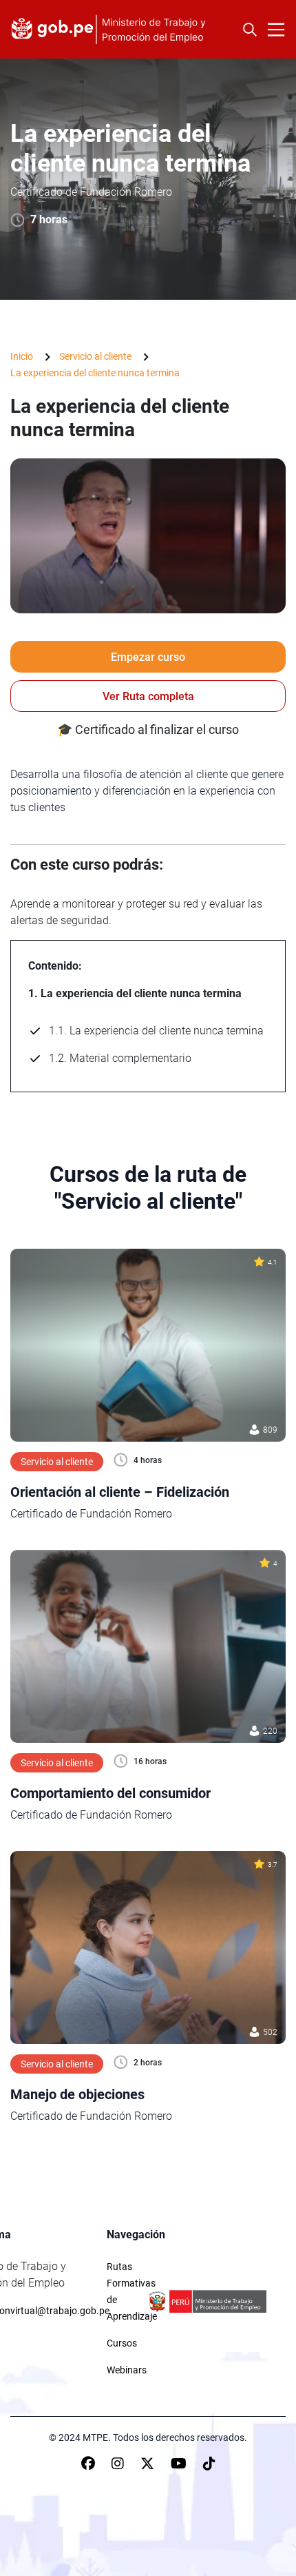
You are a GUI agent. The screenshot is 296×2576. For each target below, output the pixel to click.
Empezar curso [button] (148, 657)
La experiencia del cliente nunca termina (95, 373)
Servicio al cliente (95, 356)
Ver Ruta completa (148, 696)
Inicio (22, 356)
